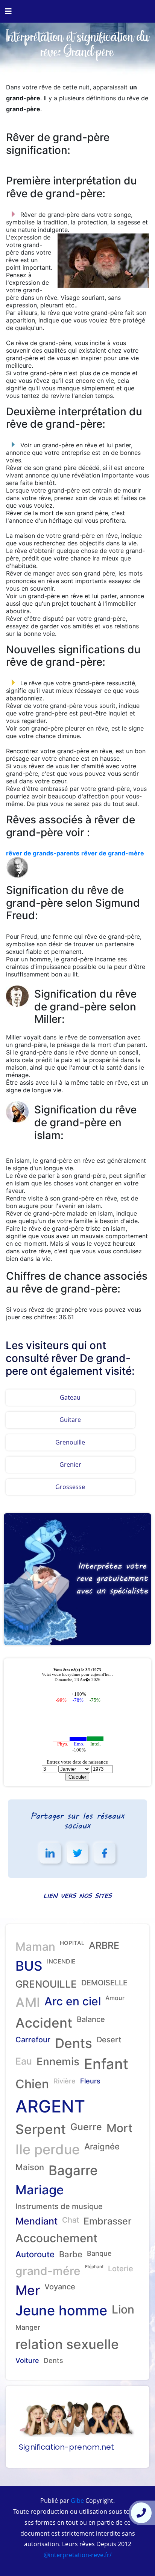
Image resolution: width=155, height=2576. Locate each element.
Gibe (77, 2501)
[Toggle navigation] (8, 11)
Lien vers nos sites (77, 1895)
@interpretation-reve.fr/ (78, 2555)
